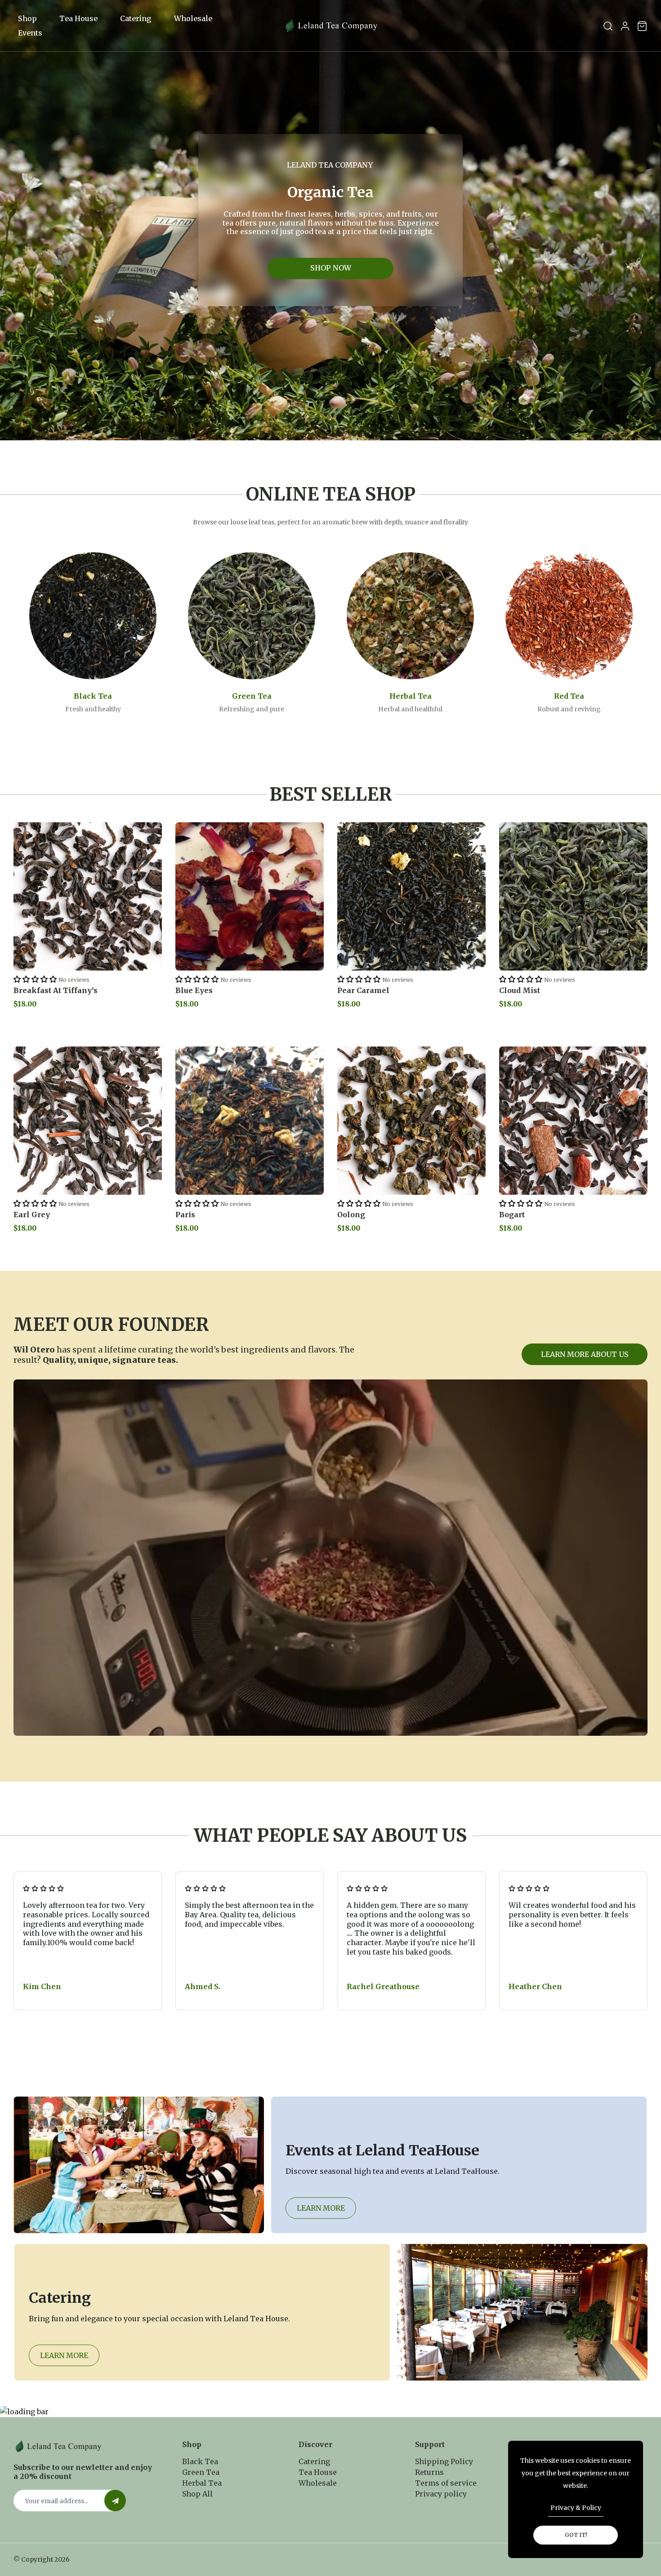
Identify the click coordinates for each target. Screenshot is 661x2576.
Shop (27, 18)
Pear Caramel (363, 990)
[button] (35, 979)
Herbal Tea (411, 696)
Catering (136, 18)
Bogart (512, 1215)
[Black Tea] (93, 616)
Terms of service (446, 2483)
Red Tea (569, 696)
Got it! (576, 2535)
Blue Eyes (194, 990)
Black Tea (93, 696)
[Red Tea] (569, 616)
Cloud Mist (520, 990)
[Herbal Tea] (410, 616)
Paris (185, 1215)
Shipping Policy (444, 2461)
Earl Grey (32, 1215)
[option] (330, 220)
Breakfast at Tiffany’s (56, 990)
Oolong (351, 1215)
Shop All (197, 2494)
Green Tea (252, 696)
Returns (429, 2472)
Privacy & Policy (576, 2508)
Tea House (78, 18)
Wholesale (193, 18)
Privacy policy (441, 2494)
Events (30, 33)
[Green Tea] (252, 616)
